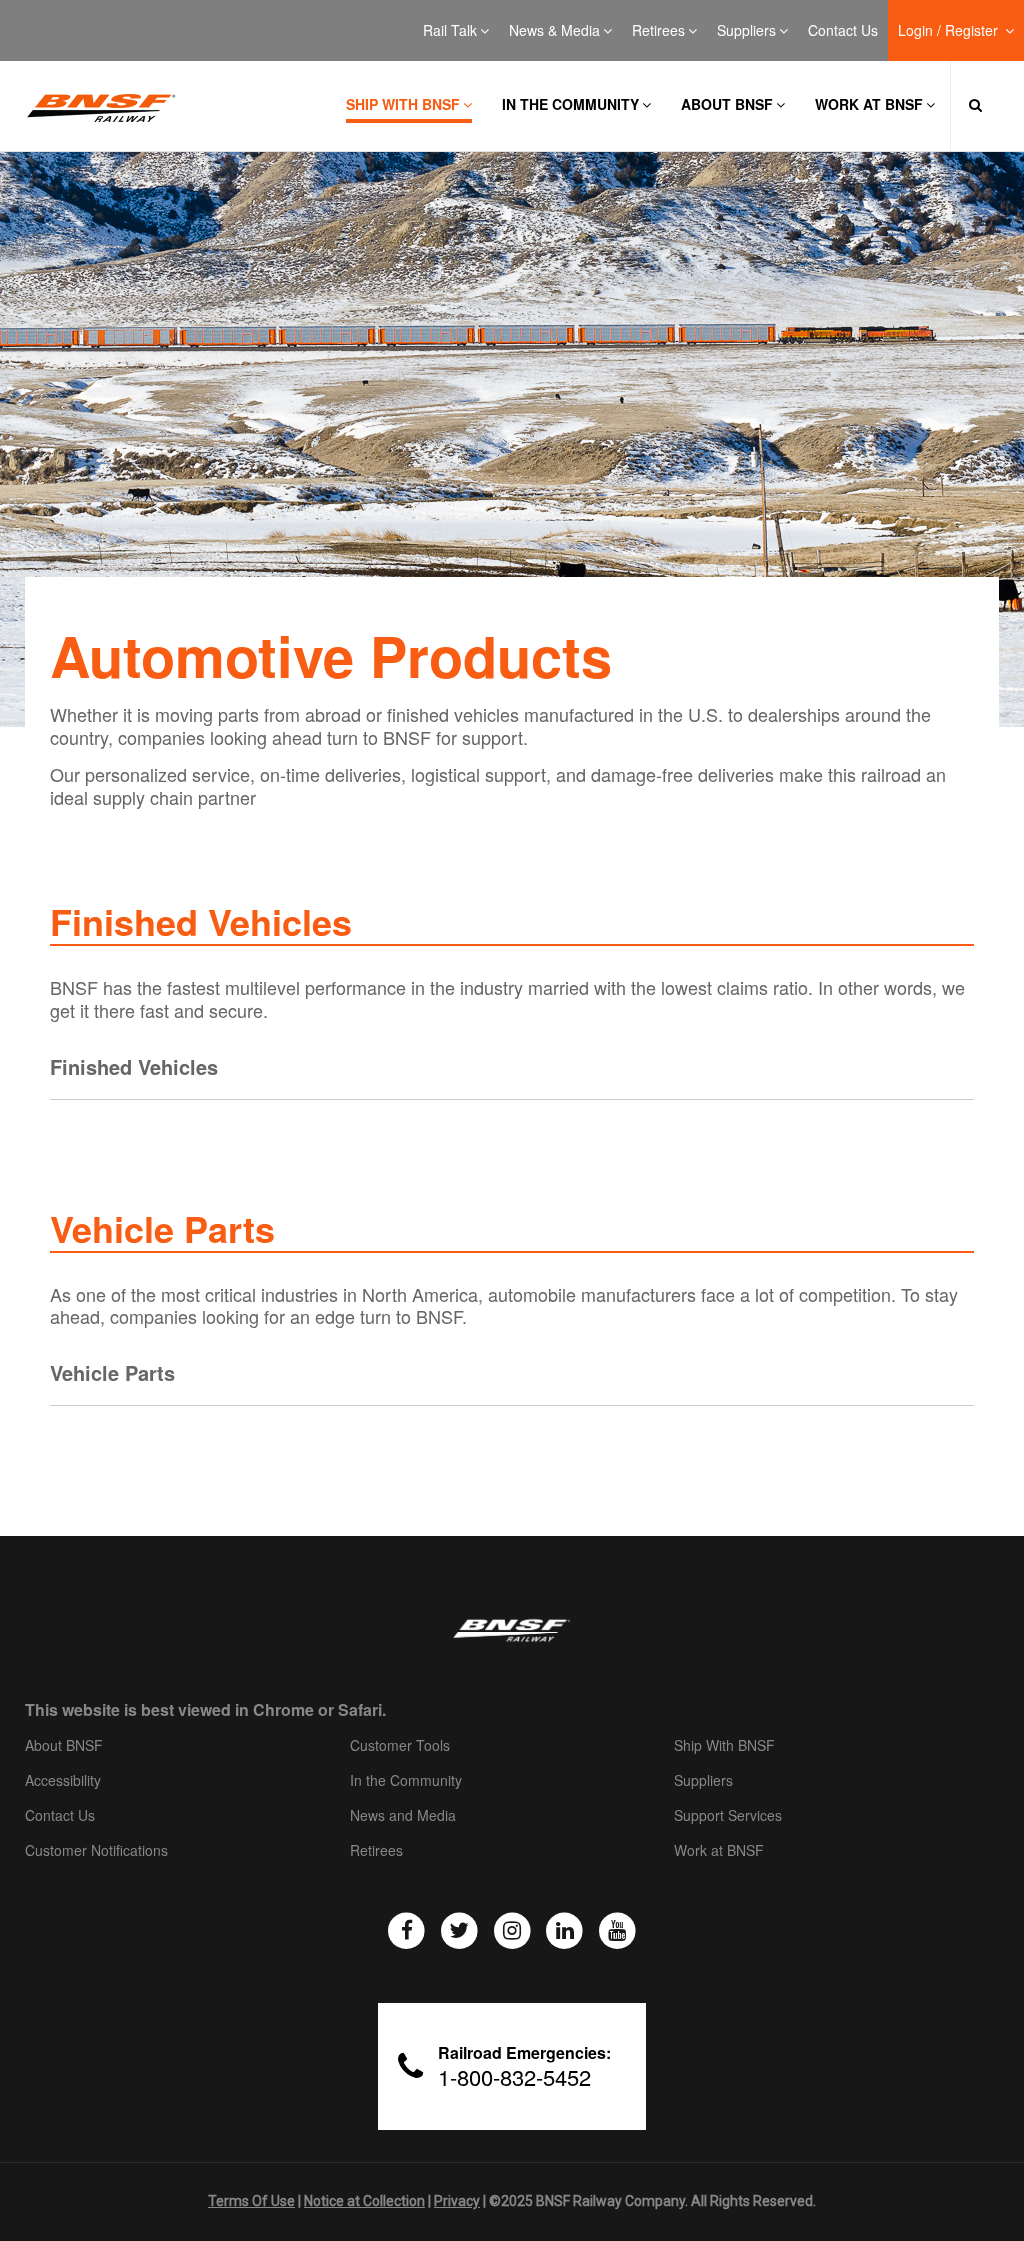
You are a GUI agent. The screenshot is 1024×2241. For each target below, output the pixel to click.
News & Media (554, 31)
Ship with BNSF (403, 104)
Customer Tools (400, 1746)
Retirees (658, 31)
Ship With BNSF (724, 1746)
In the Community (570, 104)
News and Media (403, 1816)
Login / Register (950, 31)
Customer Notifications (96, 1851)
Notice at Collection (364, 2201)
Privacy (457, 2201)
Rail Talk (450, 31)
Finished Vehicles (134, 1066)
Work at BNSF (869, 104)
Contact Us (843, 31)
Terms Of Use (251, 2201)
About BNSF (727, 104)
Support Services (728, 1816)
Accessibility (63, 1781)
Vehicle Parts (112, 1372)
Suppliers (746, 31)
